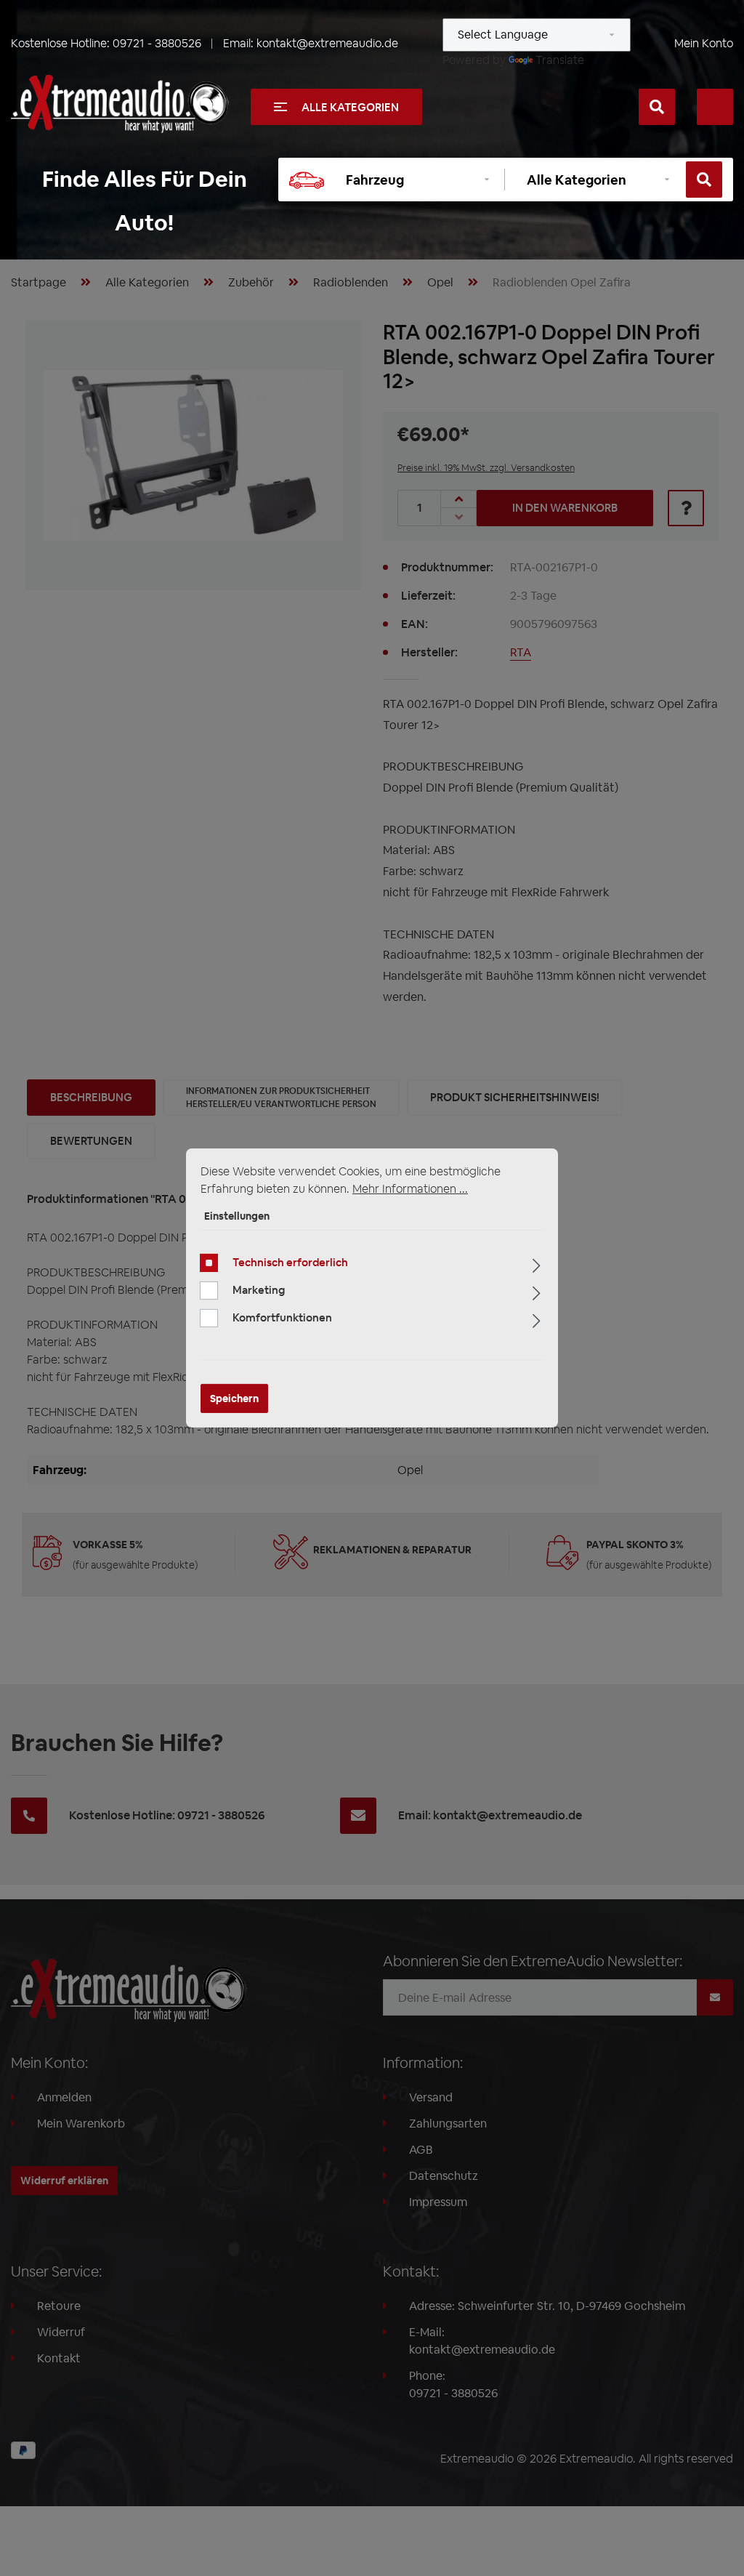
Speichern (234, 1398)
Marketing (259, 1290)
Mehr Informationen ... (410, 1189)
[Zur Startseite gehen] (120, 104)
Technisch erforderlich (290, 1262)
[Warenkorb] (715, 107)
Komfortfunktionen (282, 1317)
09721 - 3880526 (157, 43)
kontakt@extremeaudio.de (327, 43)
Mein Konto (704, 43)
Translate (560, 60)
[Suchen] (657, 107)
